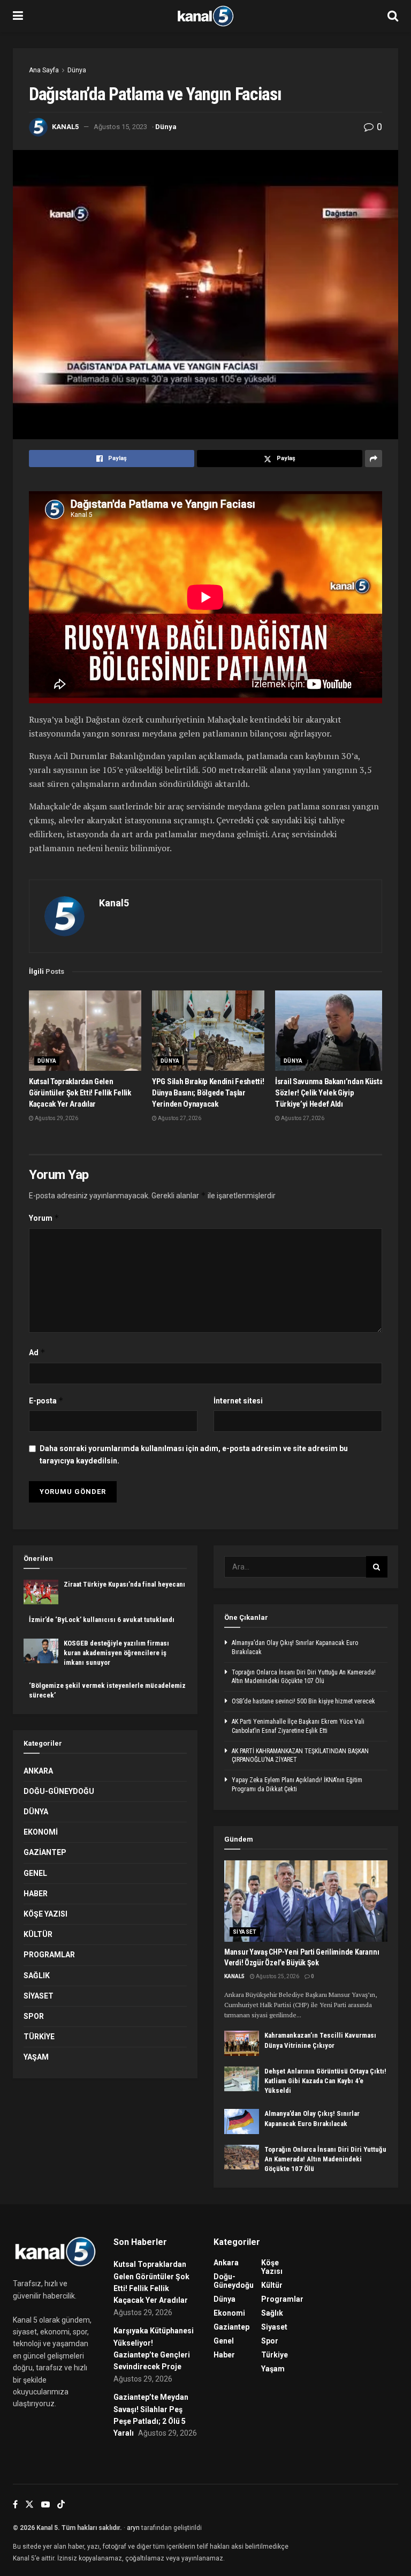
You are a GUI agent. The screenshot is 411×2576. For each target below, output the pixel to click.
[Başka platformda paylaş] (374, 459)
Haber (36, 1894)
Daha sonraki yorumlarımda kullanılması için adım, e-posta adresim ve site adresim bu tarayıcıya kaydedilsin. (194, 1454)
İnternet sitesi (238, 1401)
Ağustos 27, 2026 (179, 1118)
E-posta (46, 1400)
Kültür (38, 1934)
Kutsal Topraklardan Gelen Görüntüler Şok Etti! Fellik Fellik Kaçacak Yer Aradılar (80, 1093)
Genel (35, 1873)
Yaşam (36, 2057)
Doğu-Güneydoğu (59, 1791)
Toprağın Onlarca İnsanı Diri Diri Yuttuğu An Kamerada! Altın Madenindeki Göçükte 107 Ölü (325, 2159)
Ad (37, 1352)
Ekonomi (41, 1832)
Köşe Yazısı (45, 1914)
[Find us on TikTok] (61, 2505)
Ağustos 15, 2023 (120, 127)
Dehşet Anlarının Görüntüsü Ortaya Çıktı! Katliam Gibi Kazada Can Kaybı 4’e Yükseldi (325, 2081)
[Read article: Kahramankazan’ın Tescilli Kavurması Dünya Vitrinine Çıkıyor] (242, 2043)
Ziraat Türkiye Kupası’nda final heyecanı (124, 1584)
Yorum (44, 1218)
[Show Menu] (18, 16)
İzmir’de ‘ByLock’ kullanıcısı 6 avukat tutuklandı (102, 1620)
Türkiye (39, 2037)
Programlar (49, 1955)
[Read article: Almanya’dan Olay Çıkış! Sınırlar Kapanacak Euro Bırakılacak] (242, 2121)
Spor (34, 2016)
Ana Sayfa (44, 70)
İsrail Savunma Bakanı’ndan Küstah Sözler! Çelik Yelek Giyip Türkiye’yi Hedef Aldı (331, 1093)
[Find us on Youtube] (45, 2504)
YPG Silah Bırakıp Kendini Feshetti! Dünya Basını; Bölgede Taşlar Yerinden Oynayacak (208, 1093)
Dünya (77, 70)
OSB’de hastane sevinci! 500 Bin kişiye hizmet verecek (303, 1701)
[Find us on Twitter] (29, 2504)
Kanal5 (65, 127)
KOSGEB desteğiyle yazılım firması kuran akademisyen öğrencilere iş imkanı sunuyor (116, 1653)
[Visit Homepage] (205, 16)
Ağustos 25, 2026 (277, 1976)
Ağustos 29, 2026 (56, 1118)
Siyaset (39, 1996)
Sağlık (37, 1976)
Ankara (38, 1771)
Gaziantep (45, 1852)
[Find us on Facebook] (15, 2504)
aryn (133, 2528)
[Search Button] (393, 16)
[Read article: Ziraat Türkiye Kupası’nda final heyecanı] (41, 1592)
